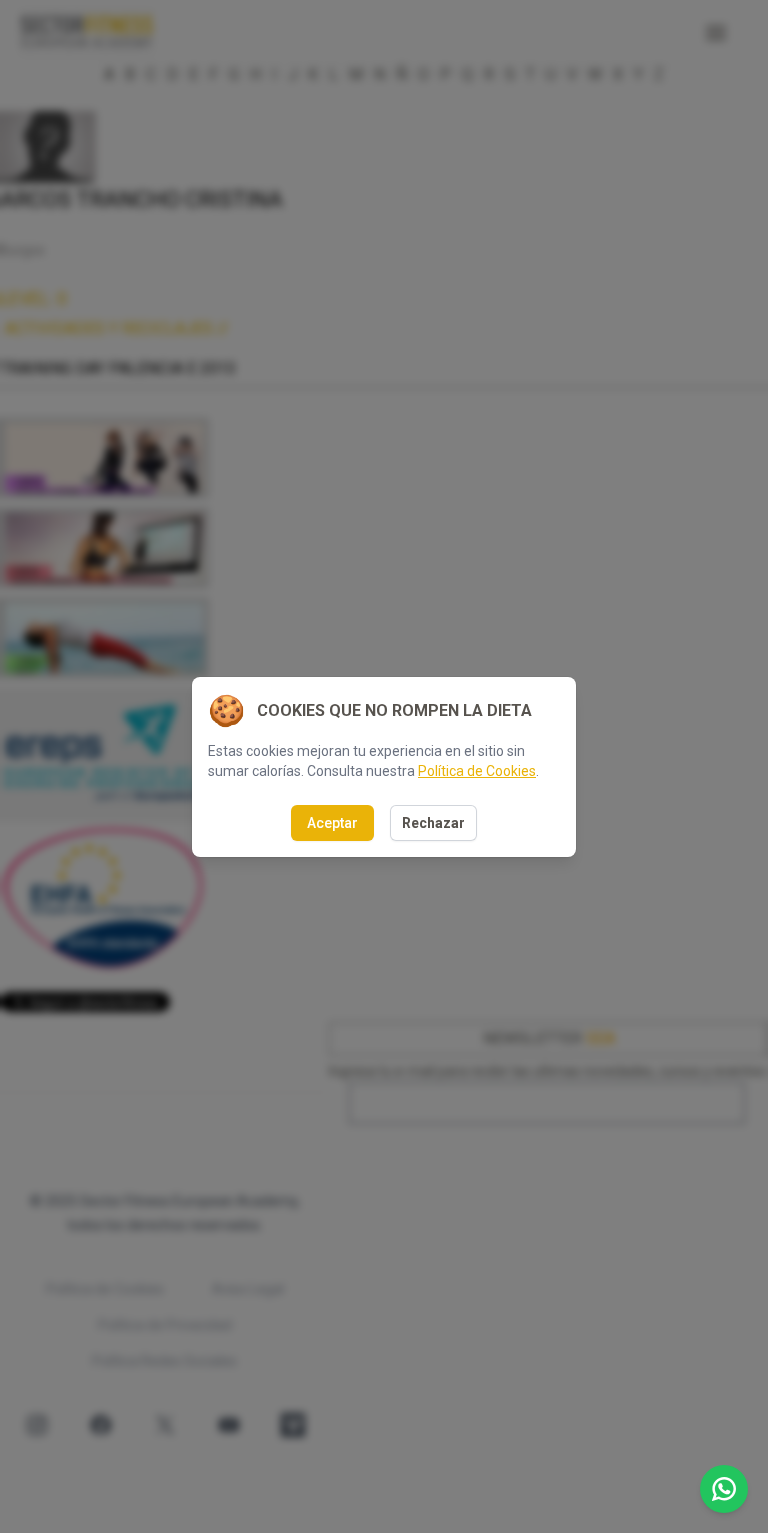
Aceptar (332, 823)
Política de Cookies (477, 771)
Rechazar (433, 823)
